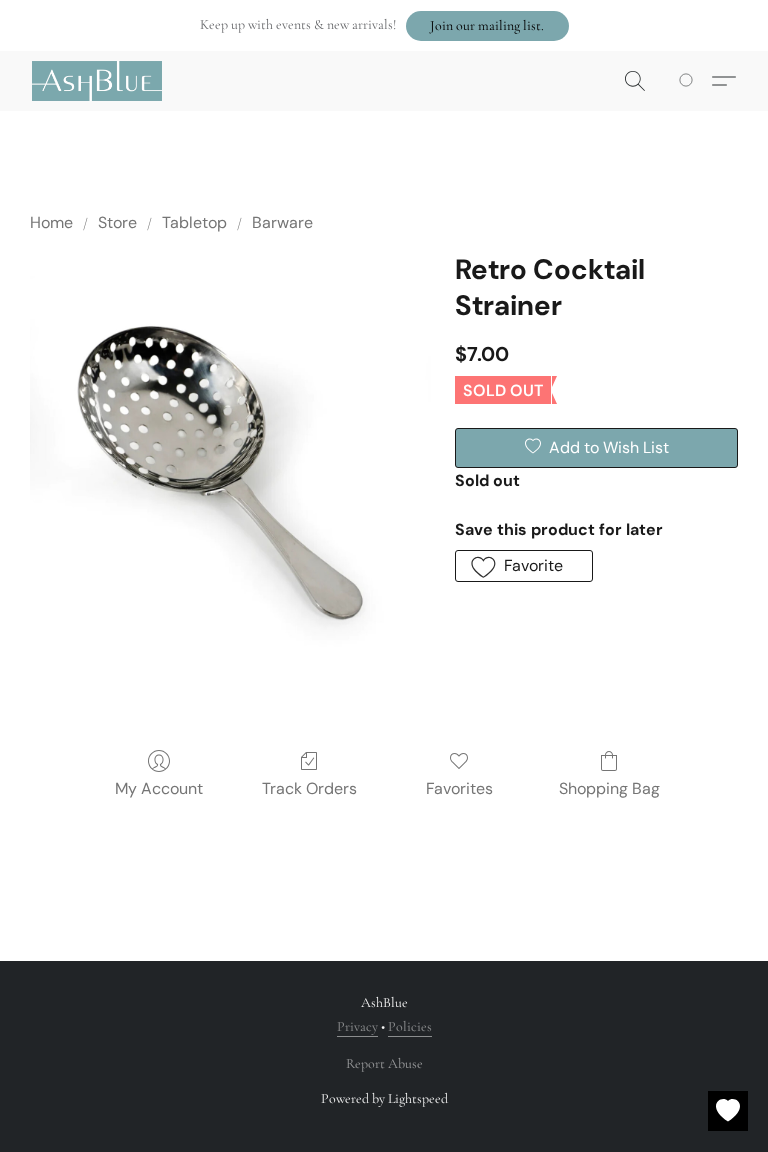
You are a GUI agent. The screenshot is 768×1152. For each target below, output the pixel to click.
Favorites (459, 788)
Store (117, 222)
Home (51, 222)
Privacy (357, 1026)
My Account (159, 788)
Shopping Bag (609, 788)
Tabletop (194, 222)
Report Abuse (384, 1063)
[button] (487, 26)
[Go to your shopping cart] (689, 81)
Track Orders (309, 788)
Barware (282, 222)
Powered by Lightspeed (384, 1098)
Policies (410, 1026)
